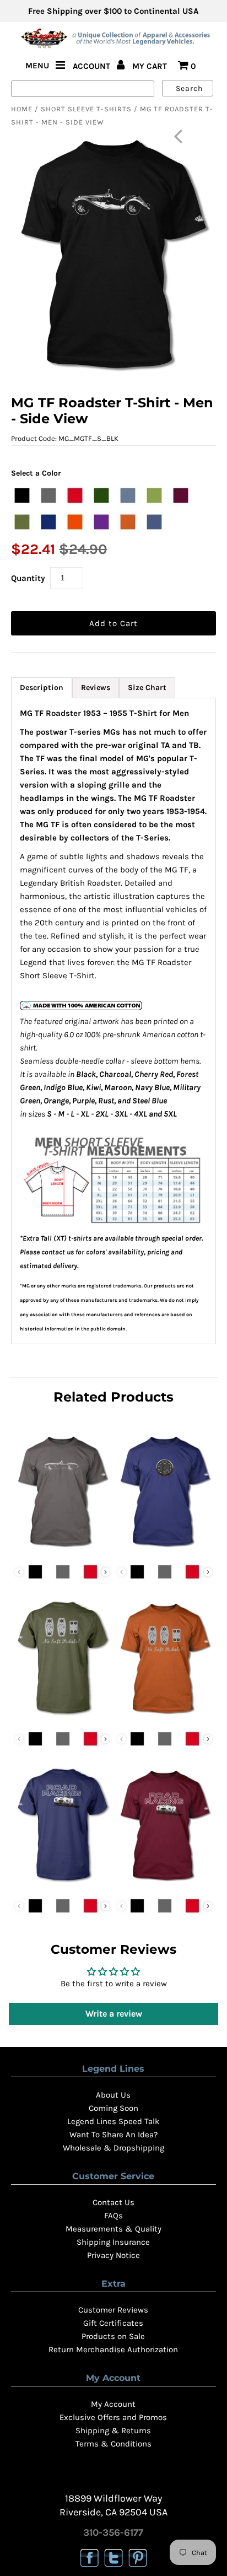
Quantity (28, 578)
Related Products (113, 1397)
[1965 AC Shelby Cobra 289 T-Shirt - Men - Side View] (62, 1550)
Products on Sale (113, 2336)
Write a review (114, 2014)
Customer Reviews (113, 2310)
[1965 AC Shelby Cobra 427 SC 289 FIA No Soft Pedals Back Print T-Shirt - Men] (62, 1717)
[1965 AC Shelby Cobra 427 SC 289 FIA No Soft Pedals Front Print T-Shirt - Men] (165, 1717)
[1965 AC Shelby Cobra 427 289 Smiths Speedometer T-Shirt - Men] (165, 1550)
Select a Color (36, 473)
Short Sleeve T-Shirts (86, 109)
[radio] (22, 495)
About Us (113, 2095)
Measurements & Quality (113, 2229)
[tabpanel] (113, 1021)
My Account (113, 2404)
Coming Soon (113, 2108)
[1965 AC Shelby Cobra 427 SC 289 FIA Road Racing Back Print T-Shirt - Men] (62, 1884)
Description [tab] (42, 688)
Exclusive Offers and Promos (113, 2417)
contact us (58, 1252)
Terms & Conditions (113, 2444)
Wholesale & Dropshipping (113, 2148)
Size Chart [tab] (147, 688)
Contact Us (113, 2202)
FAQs (113, 2216)
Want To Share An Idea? (113, 2135)
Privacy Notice (113, 2255)
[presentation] (106, 1572)
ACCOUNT (93, 66)
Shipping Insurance (113, 2242)
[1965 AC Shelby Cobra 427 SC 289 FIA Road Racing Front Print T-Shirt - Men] (165, 1884)
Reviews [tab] (96, 688)
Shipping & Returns (113, 2431)
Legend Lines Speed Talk (113, 2121)
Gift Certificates (113, 2323)
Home (22, 109)
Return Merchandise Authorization (113, 2349)
